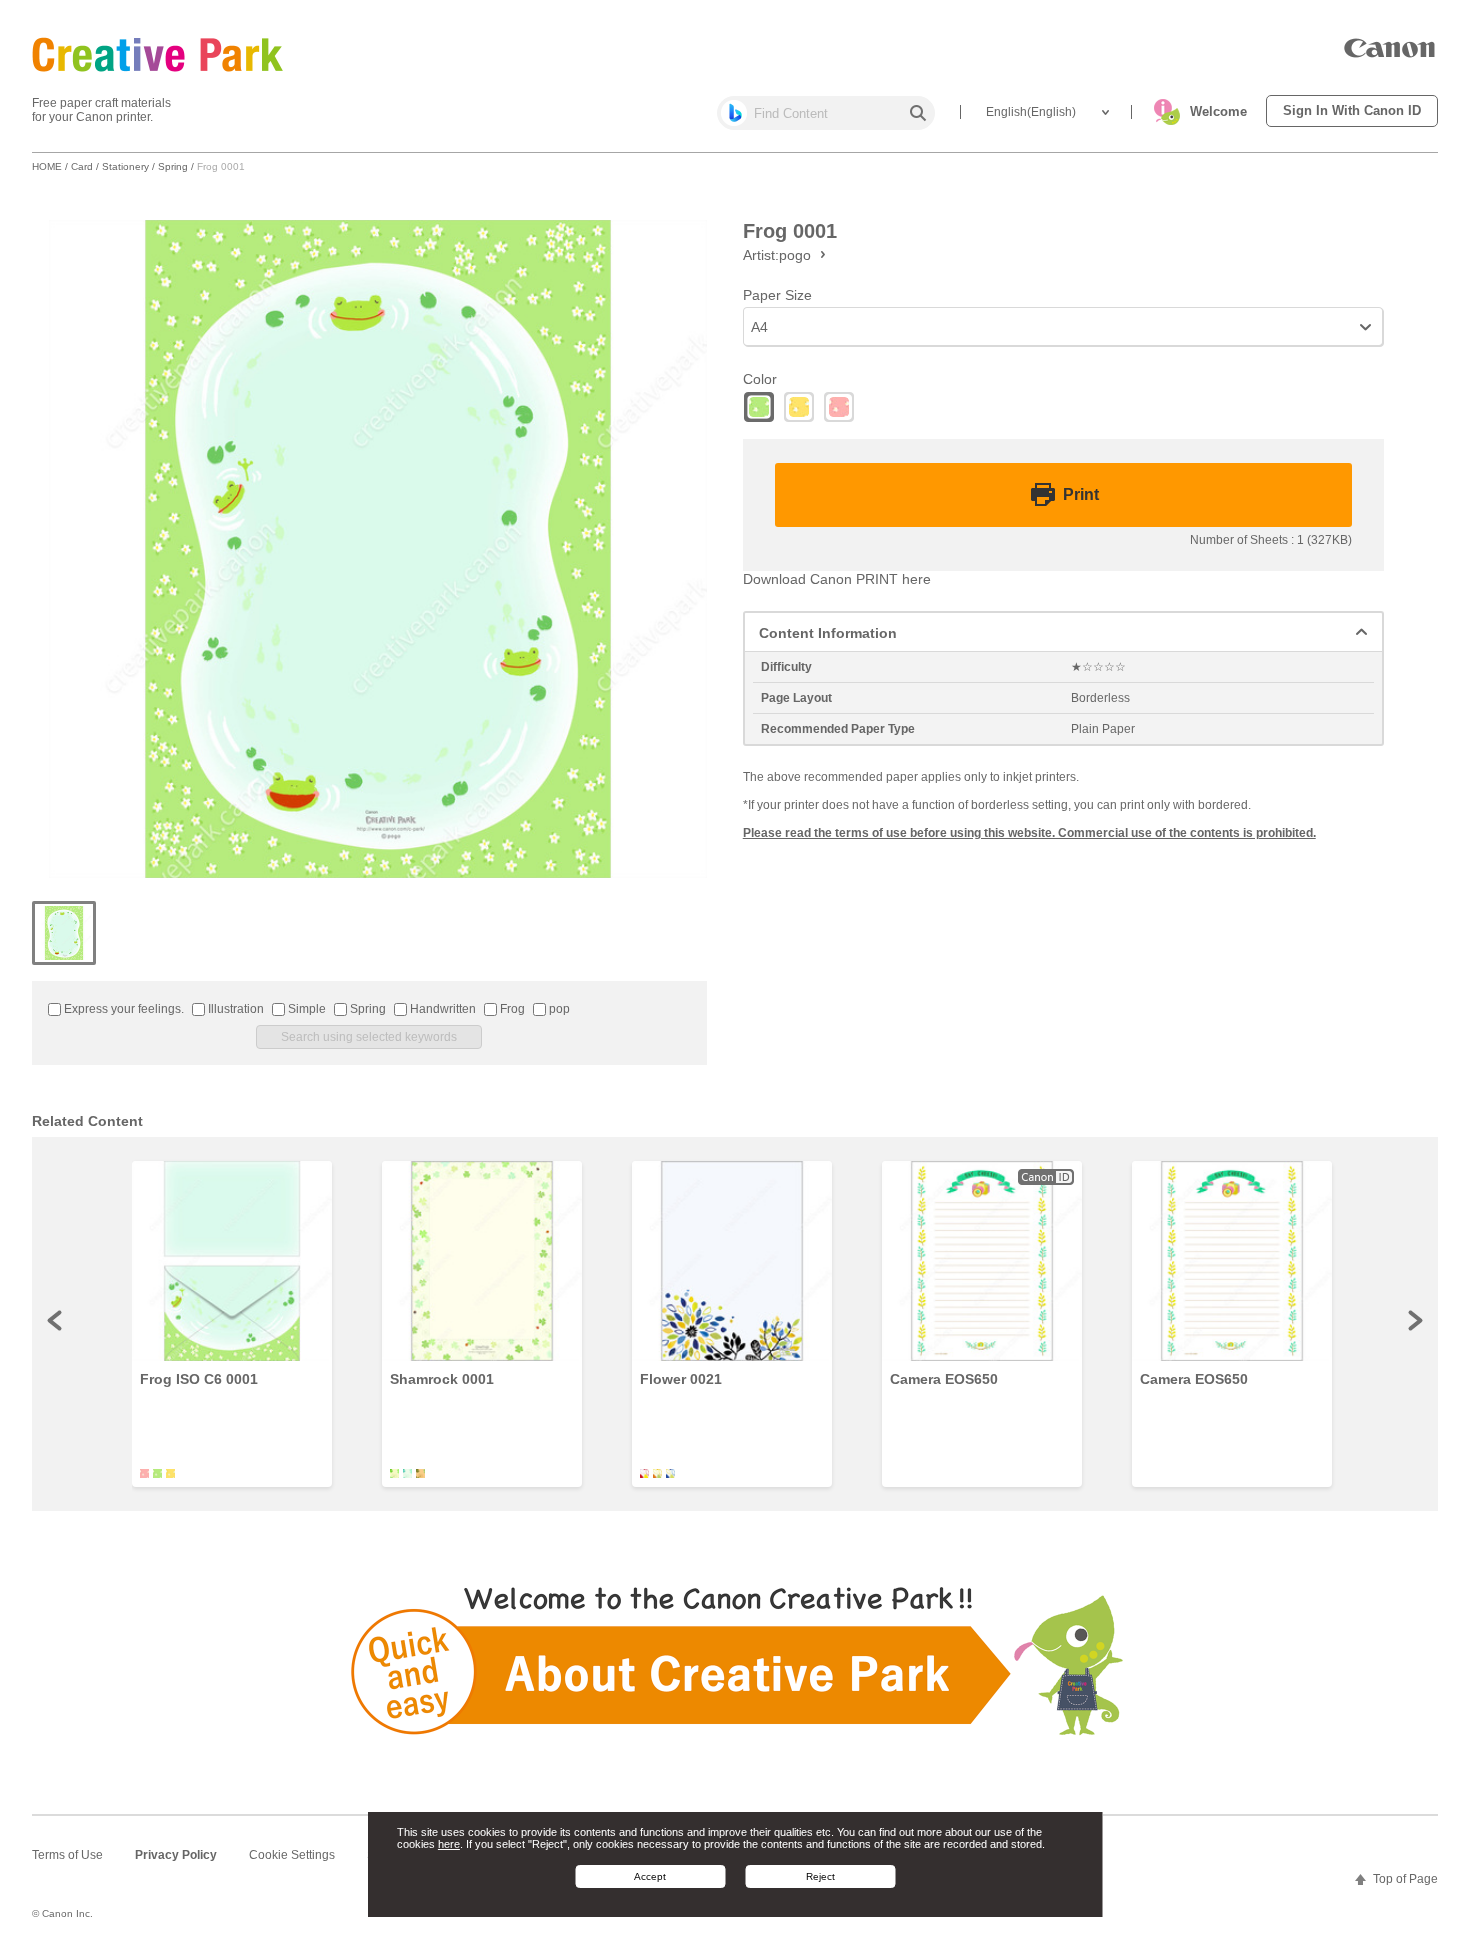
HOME (47, 166)
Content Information (828, 633)
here (449, 1844)
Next (1414, 1320)
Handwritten (441, 1009)
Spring (173, 166)
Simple (305, 1009)
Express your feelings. (122, 1009)
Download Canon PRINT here (837, 579)
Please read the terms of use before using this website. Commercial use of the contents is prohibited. (1029, 833)
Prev (56, 1320)
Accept (650, 1876)
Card (82, 166)
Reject (820, 1876)
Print (1081, 495)
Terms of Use (67, 1855)
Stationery (125, 166)
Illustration (234, 1009)
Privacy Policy (176, 1855)
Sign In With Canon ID (1352, 110)
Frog (511, 1009)
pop (558, 1009)
